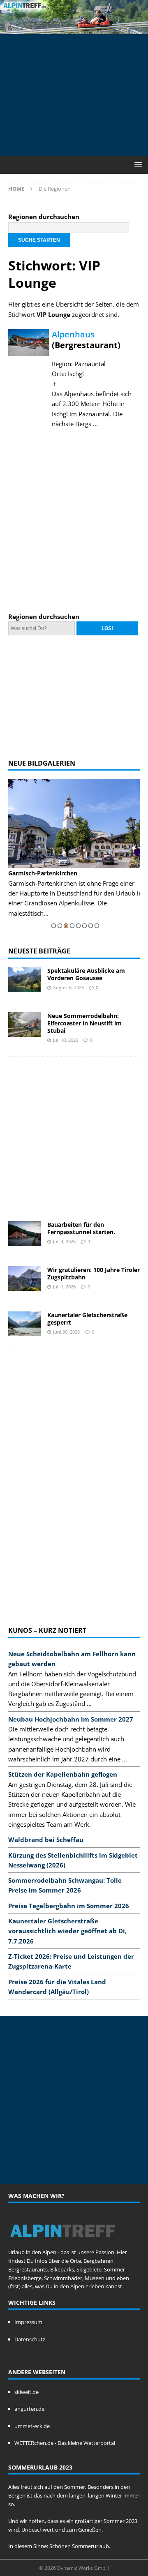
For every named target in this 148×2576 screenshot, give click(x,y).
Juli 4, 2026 (64, 1241)
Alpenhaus (73, 334)
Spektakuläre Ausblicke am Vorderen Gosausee (86, 974)
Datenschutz (30, 2339)
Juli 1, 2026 (64, 1287)
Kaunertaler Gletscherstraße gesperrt (87, 1319)
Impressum (28, 2322)
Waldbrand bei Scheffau (46, 1840)
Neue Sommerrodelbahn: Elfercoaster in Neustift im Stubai (84, 1023)
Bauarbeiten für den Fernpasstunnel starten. (81, 1228)
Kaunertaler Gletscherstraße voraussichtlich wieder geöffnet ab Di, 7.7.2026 (67, 1931)
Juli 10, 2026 (66, 1040)
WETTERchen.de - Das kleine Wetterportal (65, 2443)
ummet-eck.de (32, 2426)
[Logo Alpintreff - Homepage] (63, 2244)
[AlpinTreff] (74, 29)
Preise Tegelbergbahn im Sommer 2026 (69, 1906)
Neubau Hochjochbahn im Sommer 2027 (71, 1719)
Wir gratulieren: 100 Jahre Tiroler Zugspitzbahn (94, 1273)
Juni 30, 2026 (66, 1332)
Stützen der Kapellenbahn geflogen (63, 1774)
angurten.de (29, 2409)
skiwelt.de (27, 2392)
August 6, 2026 (68, 987)
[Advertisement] (78, 94)
